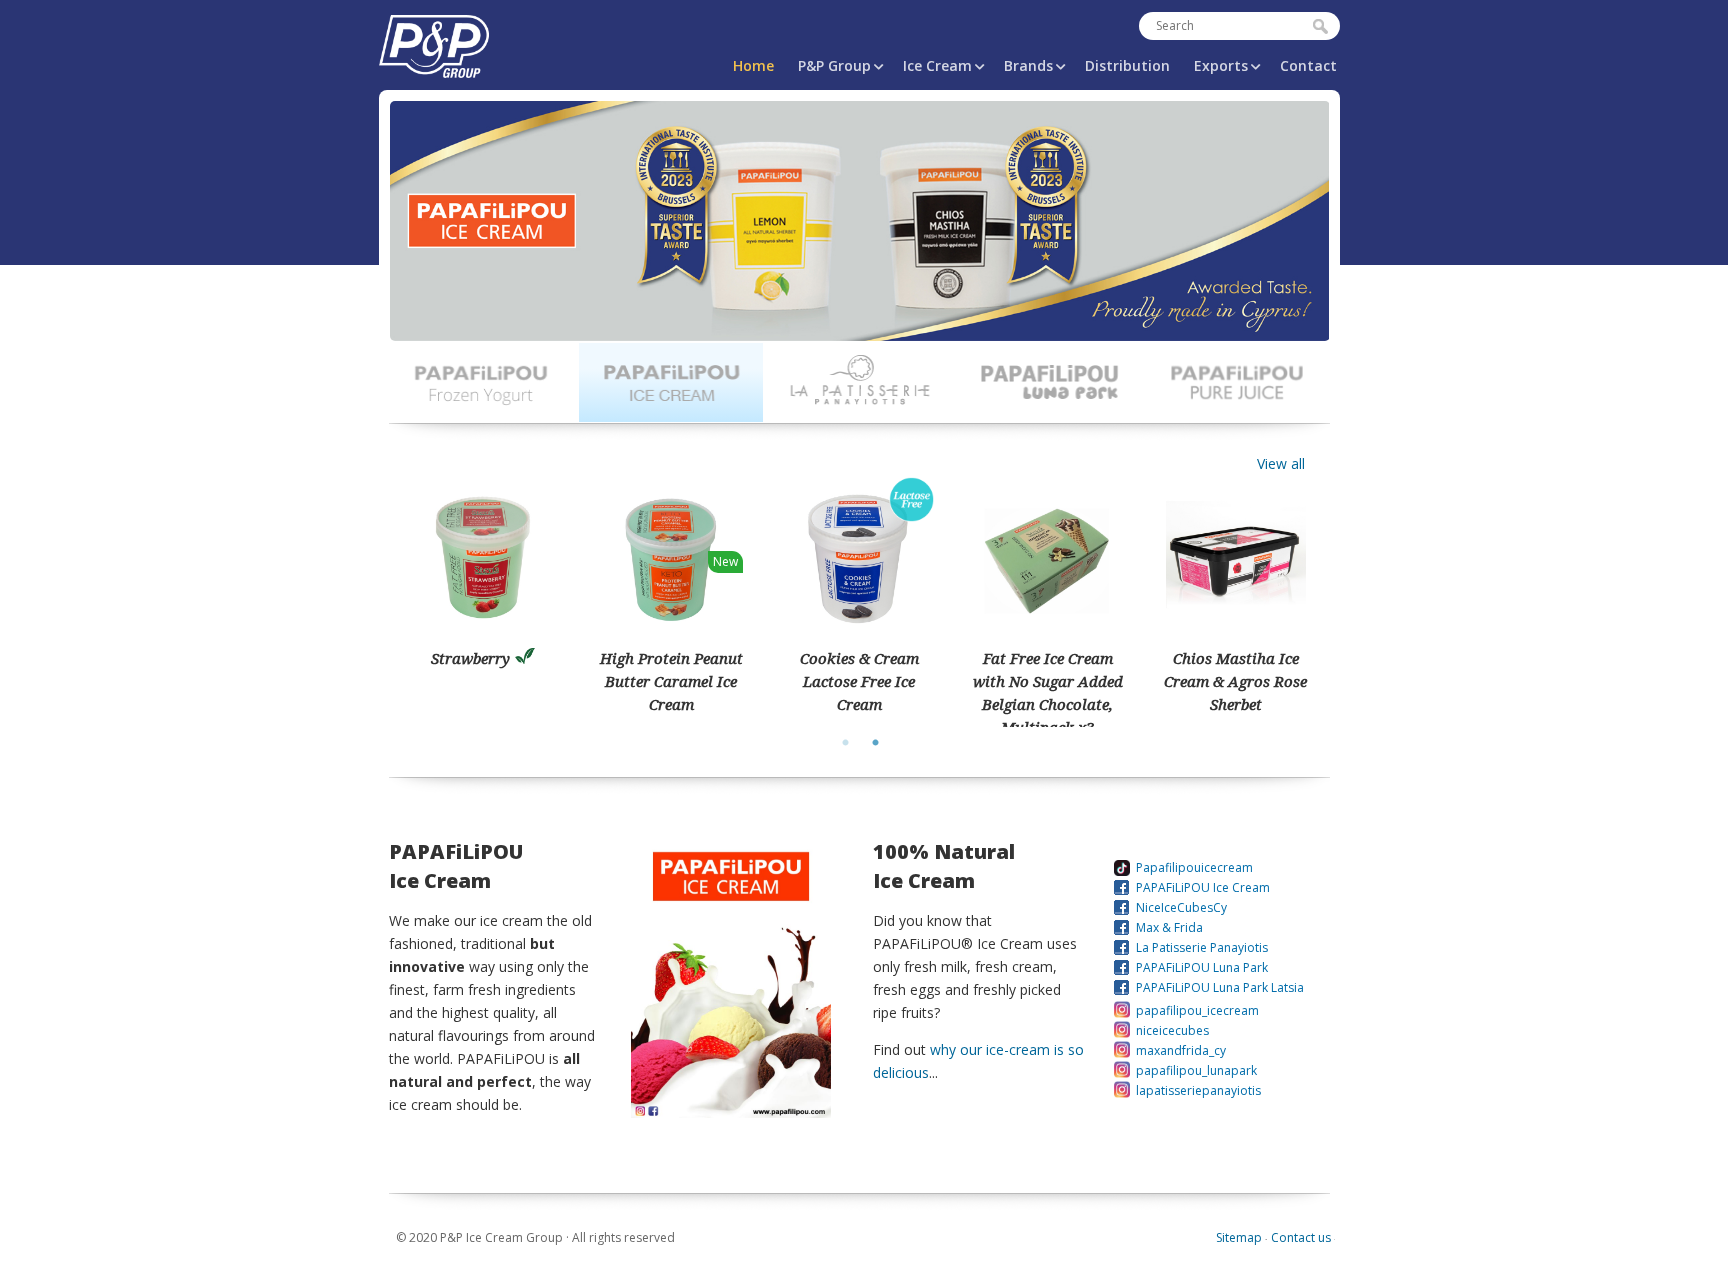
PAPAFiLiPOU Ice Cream (1203, 887)
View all (1281, 463)
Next (410, 244)
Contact (1308, 65)
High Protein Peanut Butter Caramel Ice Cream (671, 681)
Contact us (1301, 1237)
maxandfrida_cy (1181, 1050)
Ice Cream (937, 65)
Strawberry (470, 658)
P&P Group (834, 65)
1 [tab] (845, 742)
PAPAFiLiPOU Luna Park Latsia (1220, 987)
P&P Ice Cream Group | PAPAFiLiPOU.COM (434, 42)
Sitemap (1239, 1237)
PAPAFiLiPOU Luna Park (1202, 967)
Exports (1221, 65)
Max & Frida (1169, 927)
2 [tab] (875, 742)
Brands (1028, 65)
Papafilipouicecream (1194, 867)
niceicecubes (1172, 1030)
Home (753, 65)
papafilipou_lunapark (1196, 1070)
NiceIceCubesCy (1181, 907)
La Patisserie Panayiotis (1202, 947)
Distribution (1127, 65)
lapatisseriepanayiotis (1198, 1090)
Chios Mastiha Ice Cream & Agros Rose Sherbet (1235, 681)
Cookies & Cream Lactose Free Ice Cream (859, 681)
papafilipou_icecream (1197, 1010)
